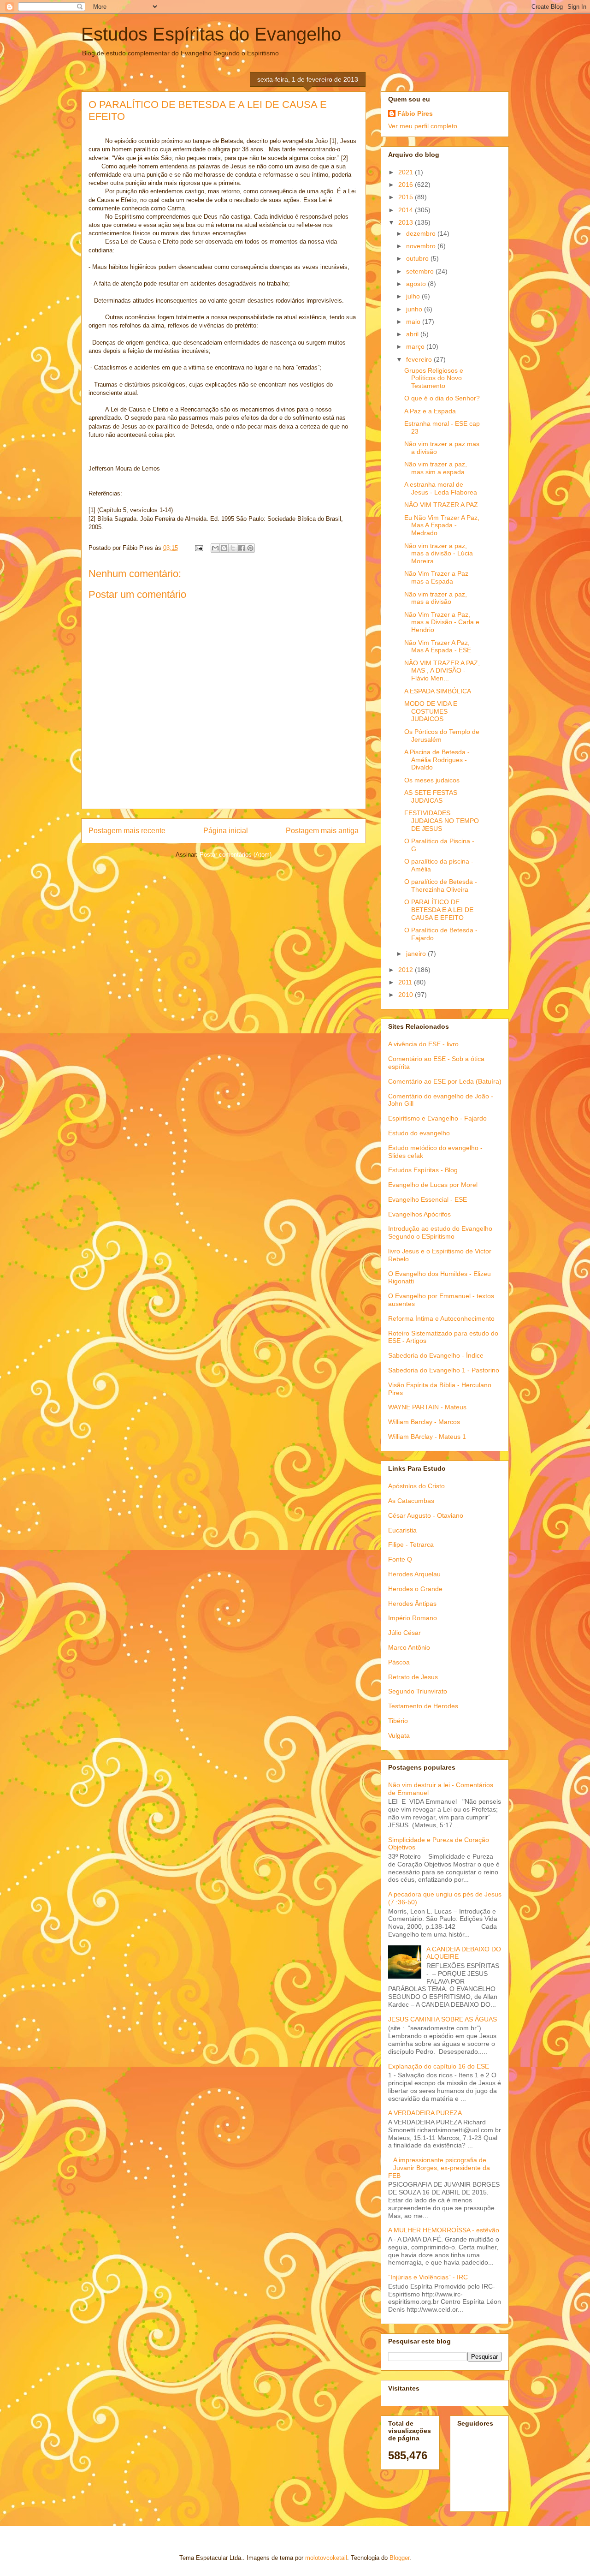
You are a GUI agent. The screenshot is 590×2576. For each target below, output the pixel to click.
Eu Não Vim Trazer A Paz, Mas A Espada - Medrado (442, 525)
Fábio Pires (415, 113)
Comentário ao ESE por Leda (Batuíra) (445, 1081)
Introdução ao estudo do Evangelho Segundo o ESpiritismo (440, 1232)
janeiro (417, 954)
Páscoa (399, 1662)
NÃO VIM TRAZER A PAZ (441, 505)
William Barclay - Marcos (424, 1422)
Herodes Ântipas (412, 1604)
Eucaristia (402, 1530)
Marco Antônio (409, 1647)
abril (413, 334)
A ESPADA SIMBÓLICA (438, 691)
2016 (407, 185)
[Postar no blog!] (224, 548)
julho (414, 296)
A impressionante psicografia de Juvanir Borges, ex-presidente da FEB (439, 2168)
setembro (421, 271)
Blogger (399, 2558)
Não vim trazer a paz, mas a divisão (436, 598)
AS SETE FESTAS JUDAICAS (431, 796)
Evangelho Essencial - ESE (428, 1199)
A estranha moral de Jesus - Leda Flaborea (441, 488)
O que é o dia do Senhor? (442, 398)
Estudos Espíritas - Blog (423, 1170)
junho (415, 309)
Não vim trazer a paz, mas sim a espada (436, 468)
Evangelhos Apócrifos (419, 1214)
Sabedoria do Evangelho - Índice (436, 1355)
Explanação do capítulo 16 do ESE (439, 2066)
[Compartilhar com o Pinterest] (250, 548)
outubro (418, 258)
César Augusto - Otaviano (426, 1515)
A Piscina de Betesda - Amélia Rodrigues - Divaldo (437, 760)
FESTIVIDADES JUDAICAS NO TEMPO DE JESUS (442, 821)
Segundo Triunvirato (418, 1691)
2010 (407, 995)
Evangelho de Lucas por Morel (433, 1185)
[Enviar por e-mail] (215, 548)
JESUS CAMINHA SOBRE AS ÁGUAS (442, 2019)
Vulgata (399, 1735)
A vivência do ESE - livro (423, 1044)
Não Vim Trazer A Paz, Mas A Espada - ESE (438, 647)
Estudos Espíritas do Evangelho (211, 34)
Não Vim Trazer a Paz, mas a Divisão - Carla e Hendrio (442, 622)
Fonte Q (400, 1559)
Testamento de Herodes (423, 1706)
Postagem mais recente (127, 831)
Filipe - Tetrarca (411, 1544)
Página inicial (226, 831)
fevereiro (420, 359)
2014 (407, 210)
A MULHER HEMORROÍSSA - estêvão (444, 2230)
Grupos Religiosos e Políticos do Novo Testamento (434, 378)
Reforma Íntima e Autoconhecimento (441, 1318)
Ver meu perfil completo (423, 126)
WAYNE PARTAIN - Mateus (427, 1407)
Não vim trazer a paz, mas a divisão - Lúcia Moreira (439, 554)
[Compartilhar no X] (233, 548)
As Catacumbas (411, 1501)
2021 (407, 172)
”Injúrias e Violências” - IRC (428, 2277)
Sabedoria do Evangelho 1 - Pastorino (444, 1370)
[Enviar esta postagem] (198, 548)
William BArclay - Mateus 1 (427, 1437)
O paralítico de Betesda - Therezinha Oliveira (441, 885)
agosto (417, 284)
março (416, 346)
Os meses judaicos (432, 780)
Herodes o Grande (415, 1589)
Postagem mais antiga (322, 831)
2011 (406, 982)
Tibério (398, 1721)
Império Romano (413, 1618)
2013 (407, 222)
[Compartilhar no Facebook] (242, 548)
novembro (422, 246)
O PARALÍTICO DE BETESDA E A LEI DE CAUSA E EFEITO (439, 910)
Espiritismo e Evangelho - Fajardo (437, 1118)
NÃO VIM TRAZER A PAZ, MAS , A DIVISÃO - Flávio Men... (442, 671)
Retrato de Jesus (413, 1677)
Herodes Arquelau (414, 1574)
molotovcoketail (326, 2558)
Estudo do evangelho (419, 1133)
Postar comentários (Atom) (236, 855)
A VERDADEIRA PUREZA (425, 2113)
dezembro (422, 233)
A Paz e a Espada (430, 411)
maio (414, 322)
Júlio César (404, 1633)
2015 (407, 197)
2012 (407, 970)
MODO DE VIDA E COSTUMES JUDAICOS (431, 711)
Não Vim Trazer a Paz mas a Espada (436, 577)
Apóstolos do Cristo (416, 1486)
